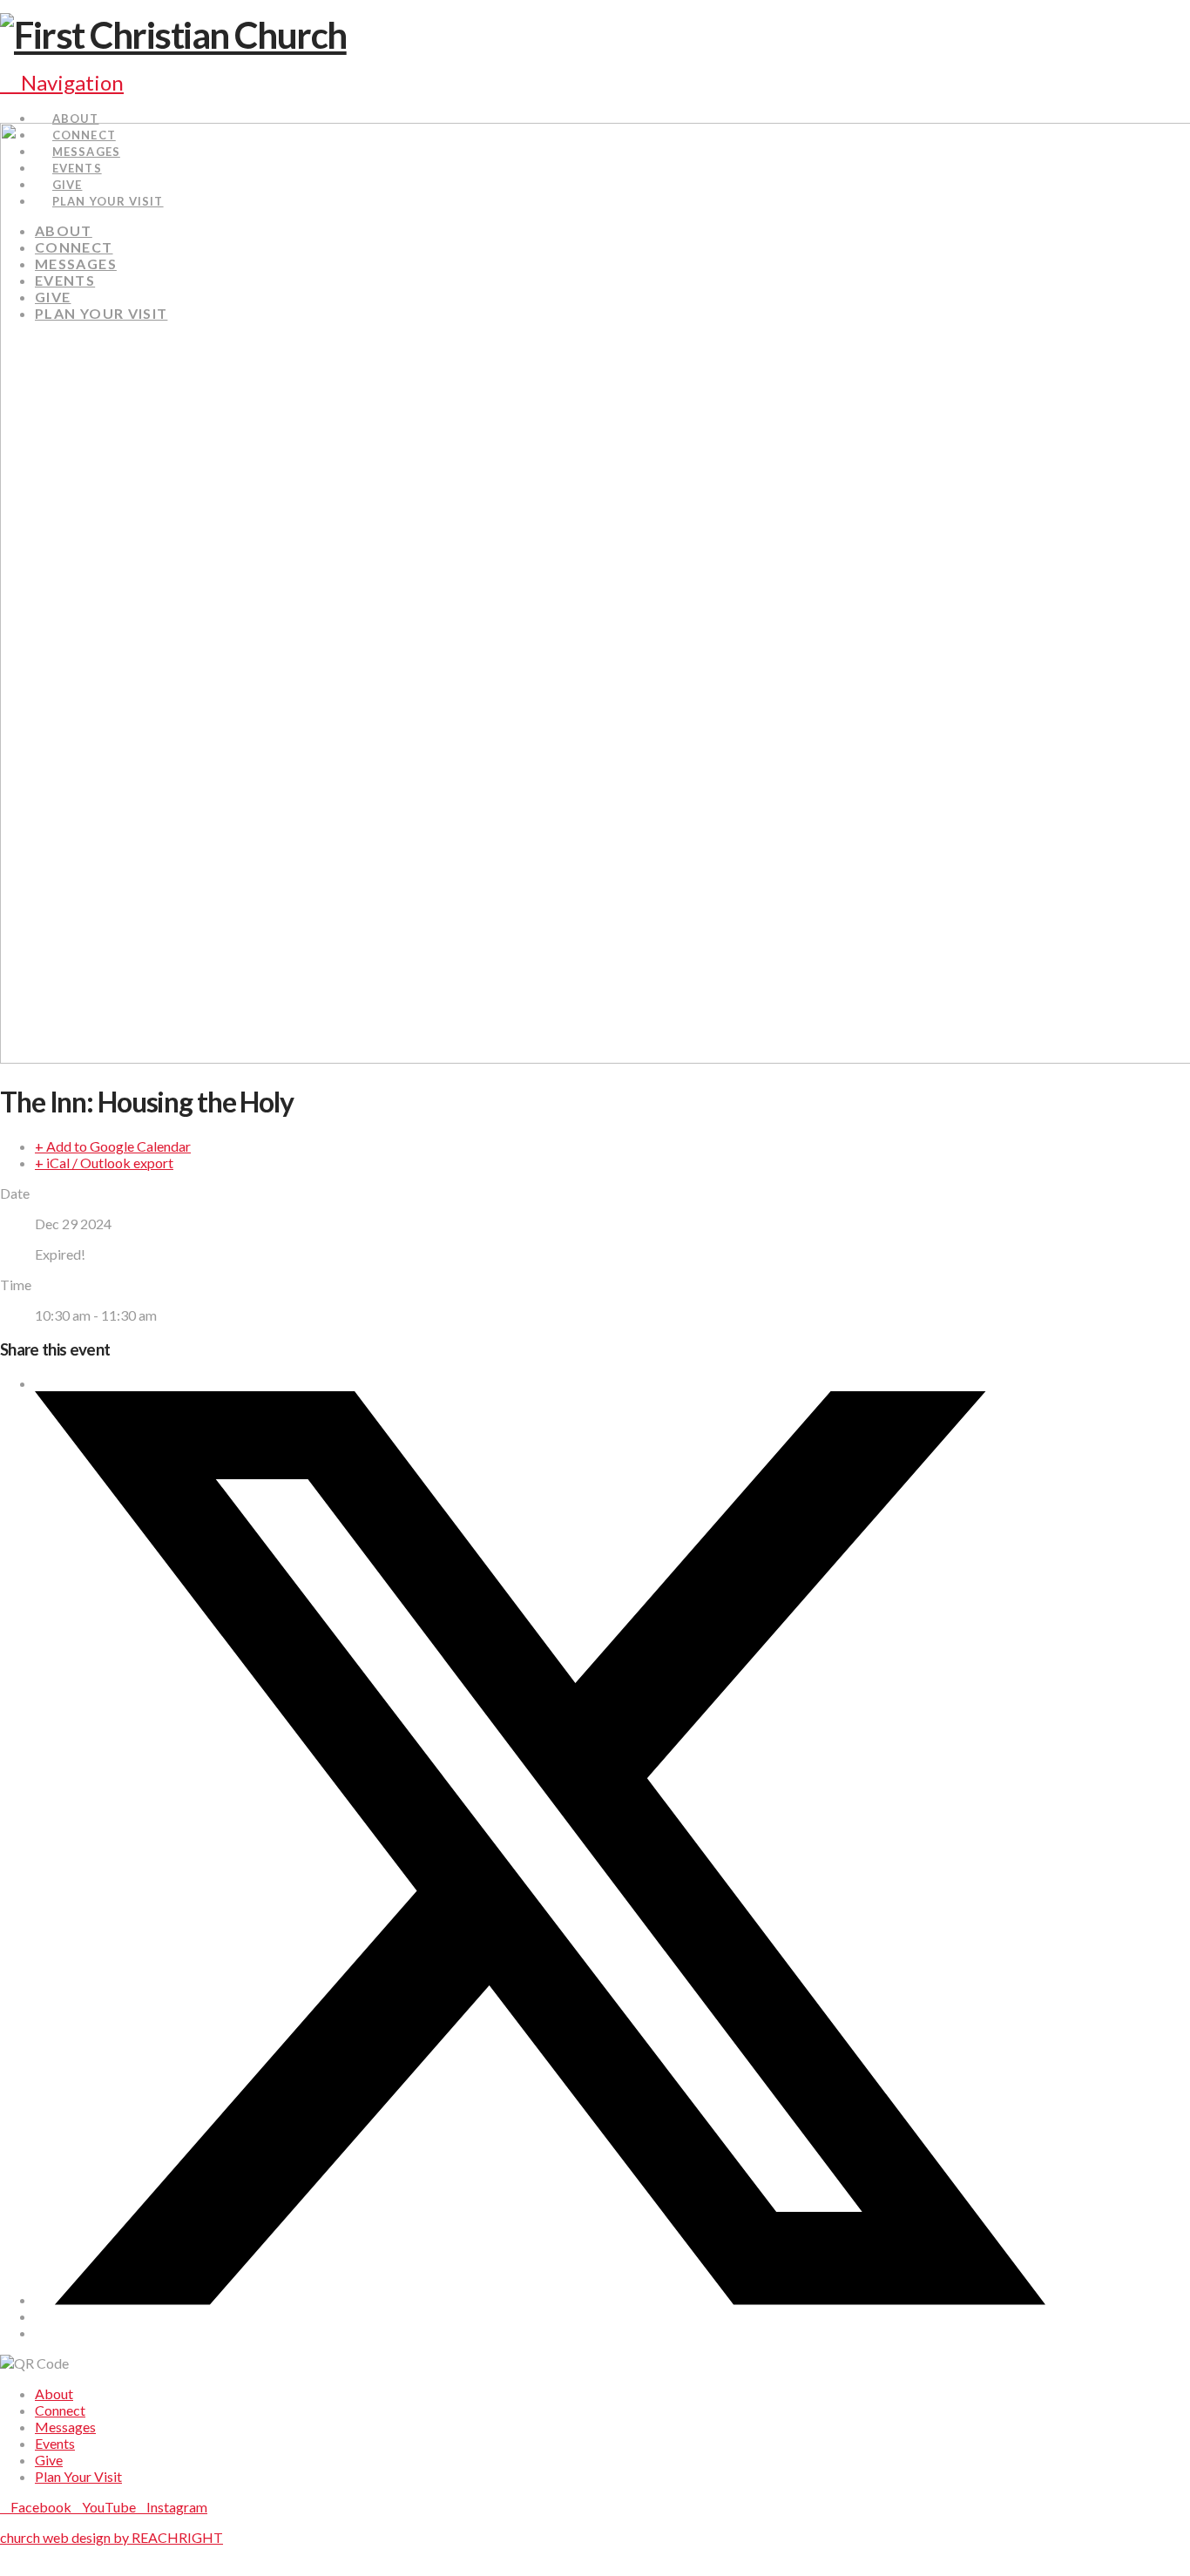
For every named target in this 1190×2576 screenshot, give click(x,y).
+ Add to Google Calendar (113, 1146)
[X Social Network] (540, 2299)
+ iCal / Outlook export (104, 1163)
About (54, 2393)
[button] (62, 82)
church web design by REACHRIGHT (112, 2537)
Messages (65, 2427)
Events (55, 2443)
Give (49, 2460)
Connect (60, 2410)
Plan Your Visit (78, 2476)
